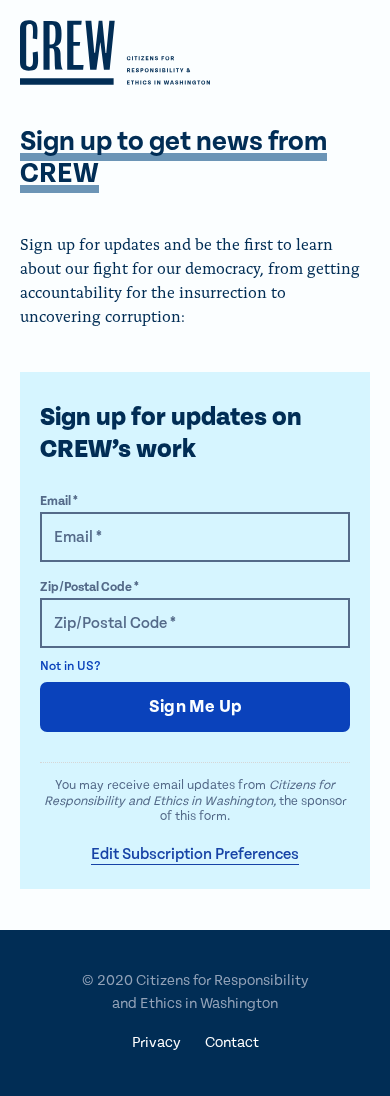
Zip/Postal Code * (89, 587)
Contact (232, 1042)
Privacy (156, 1042)
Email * (59, 501)
